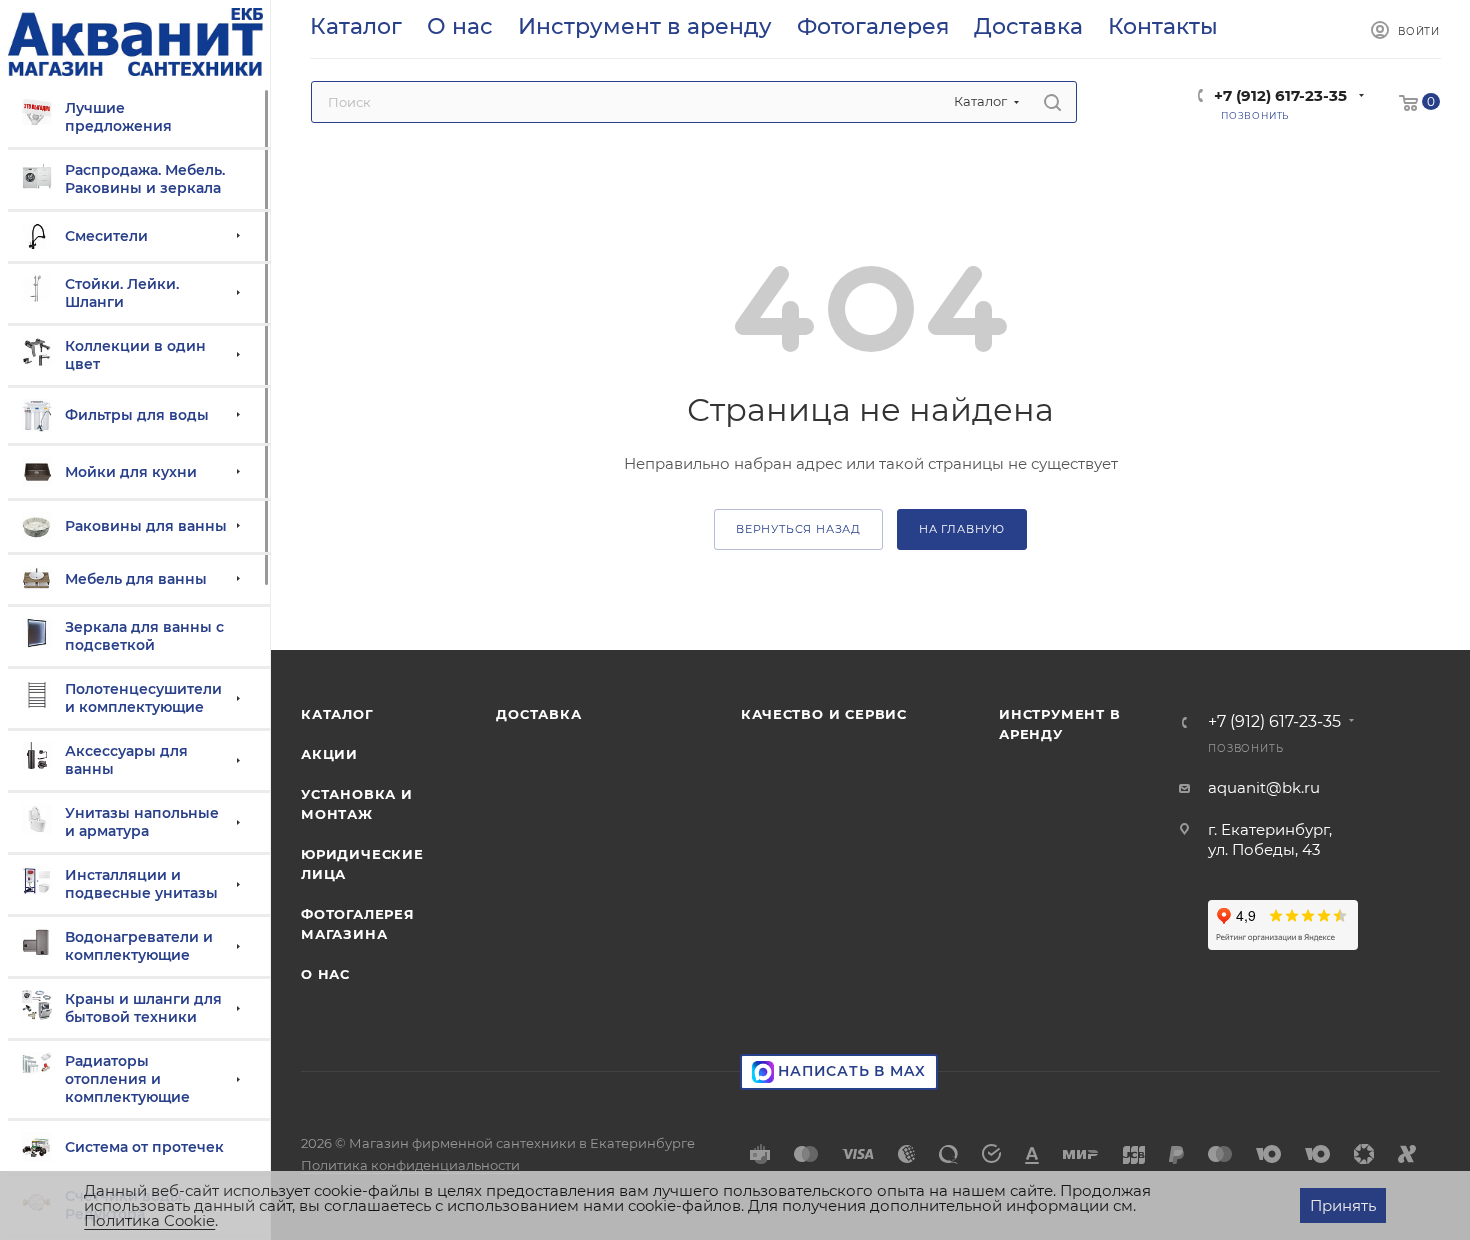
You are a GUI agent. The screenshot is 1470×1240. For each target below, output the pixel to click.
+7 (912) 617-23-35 (1280, 95)
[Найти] (1052, 102)
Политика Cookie (149, 1220)
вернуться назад (798, 529)
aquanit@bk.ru (1264, 787)
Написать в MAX (850, 1071)
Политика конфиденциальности (410, 1165)
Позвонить (1245, 748)
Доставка (538, 714)
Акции (329, 754)
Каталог (337, 714)
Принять (1343, 1205)
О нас (325, 974)
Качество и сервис (824, 714)
